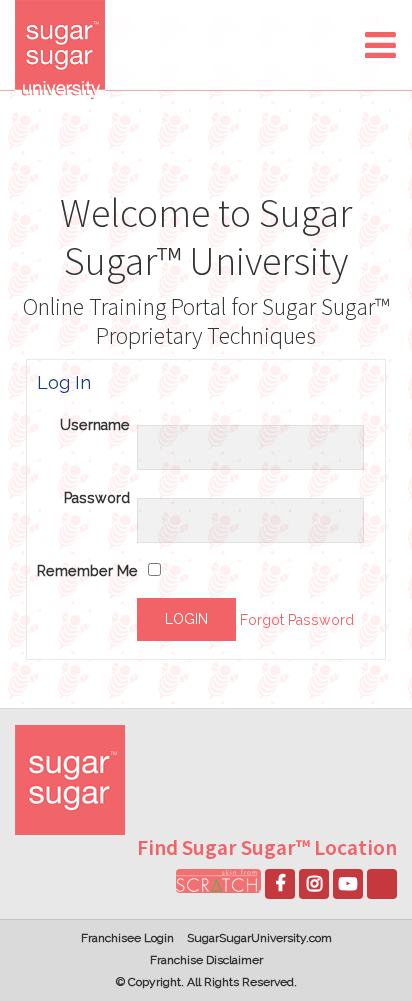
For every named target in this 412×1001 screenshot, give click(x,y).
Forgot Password (297, 620)
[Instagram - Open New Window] (314, 884)
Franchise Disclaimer (206, 960)
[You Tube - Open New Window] (348, 884)
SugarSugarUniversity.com (259, 938)
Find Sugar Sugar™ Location (267, 847)
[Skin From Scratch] (218, 881)
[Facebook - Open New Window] (280, 884)
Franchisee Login (127, 938)
